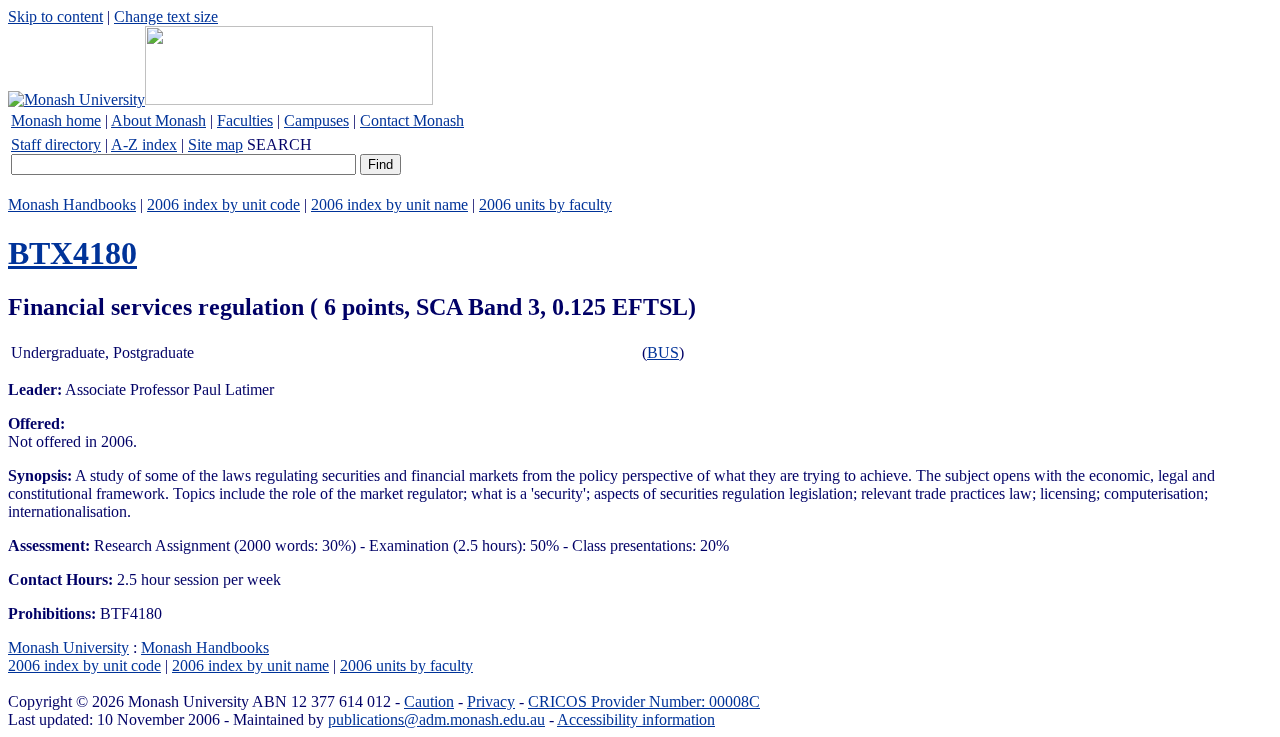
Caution (429, 701)
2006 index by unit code (223, 204)
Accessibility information (636, 719)
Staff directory (56, 144)
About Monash (158, 120)
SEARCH (279, 144)
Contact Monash (412, 120)
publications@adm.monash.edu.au (436, 719)
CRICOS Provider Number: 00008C (644, 701)
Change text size (166, 16)
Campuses (316, 120)
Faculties (245, 120)
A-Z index (144, 144)
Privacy (491, 701)
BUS (663, 352)
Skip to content (55, 16)
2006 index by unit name (389, 204)
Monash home (56, 120)
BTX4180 (72, 253)
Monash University (68, 647)
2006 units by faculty (545, 204)
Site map (215, 144)
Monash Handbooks (72, 204)
